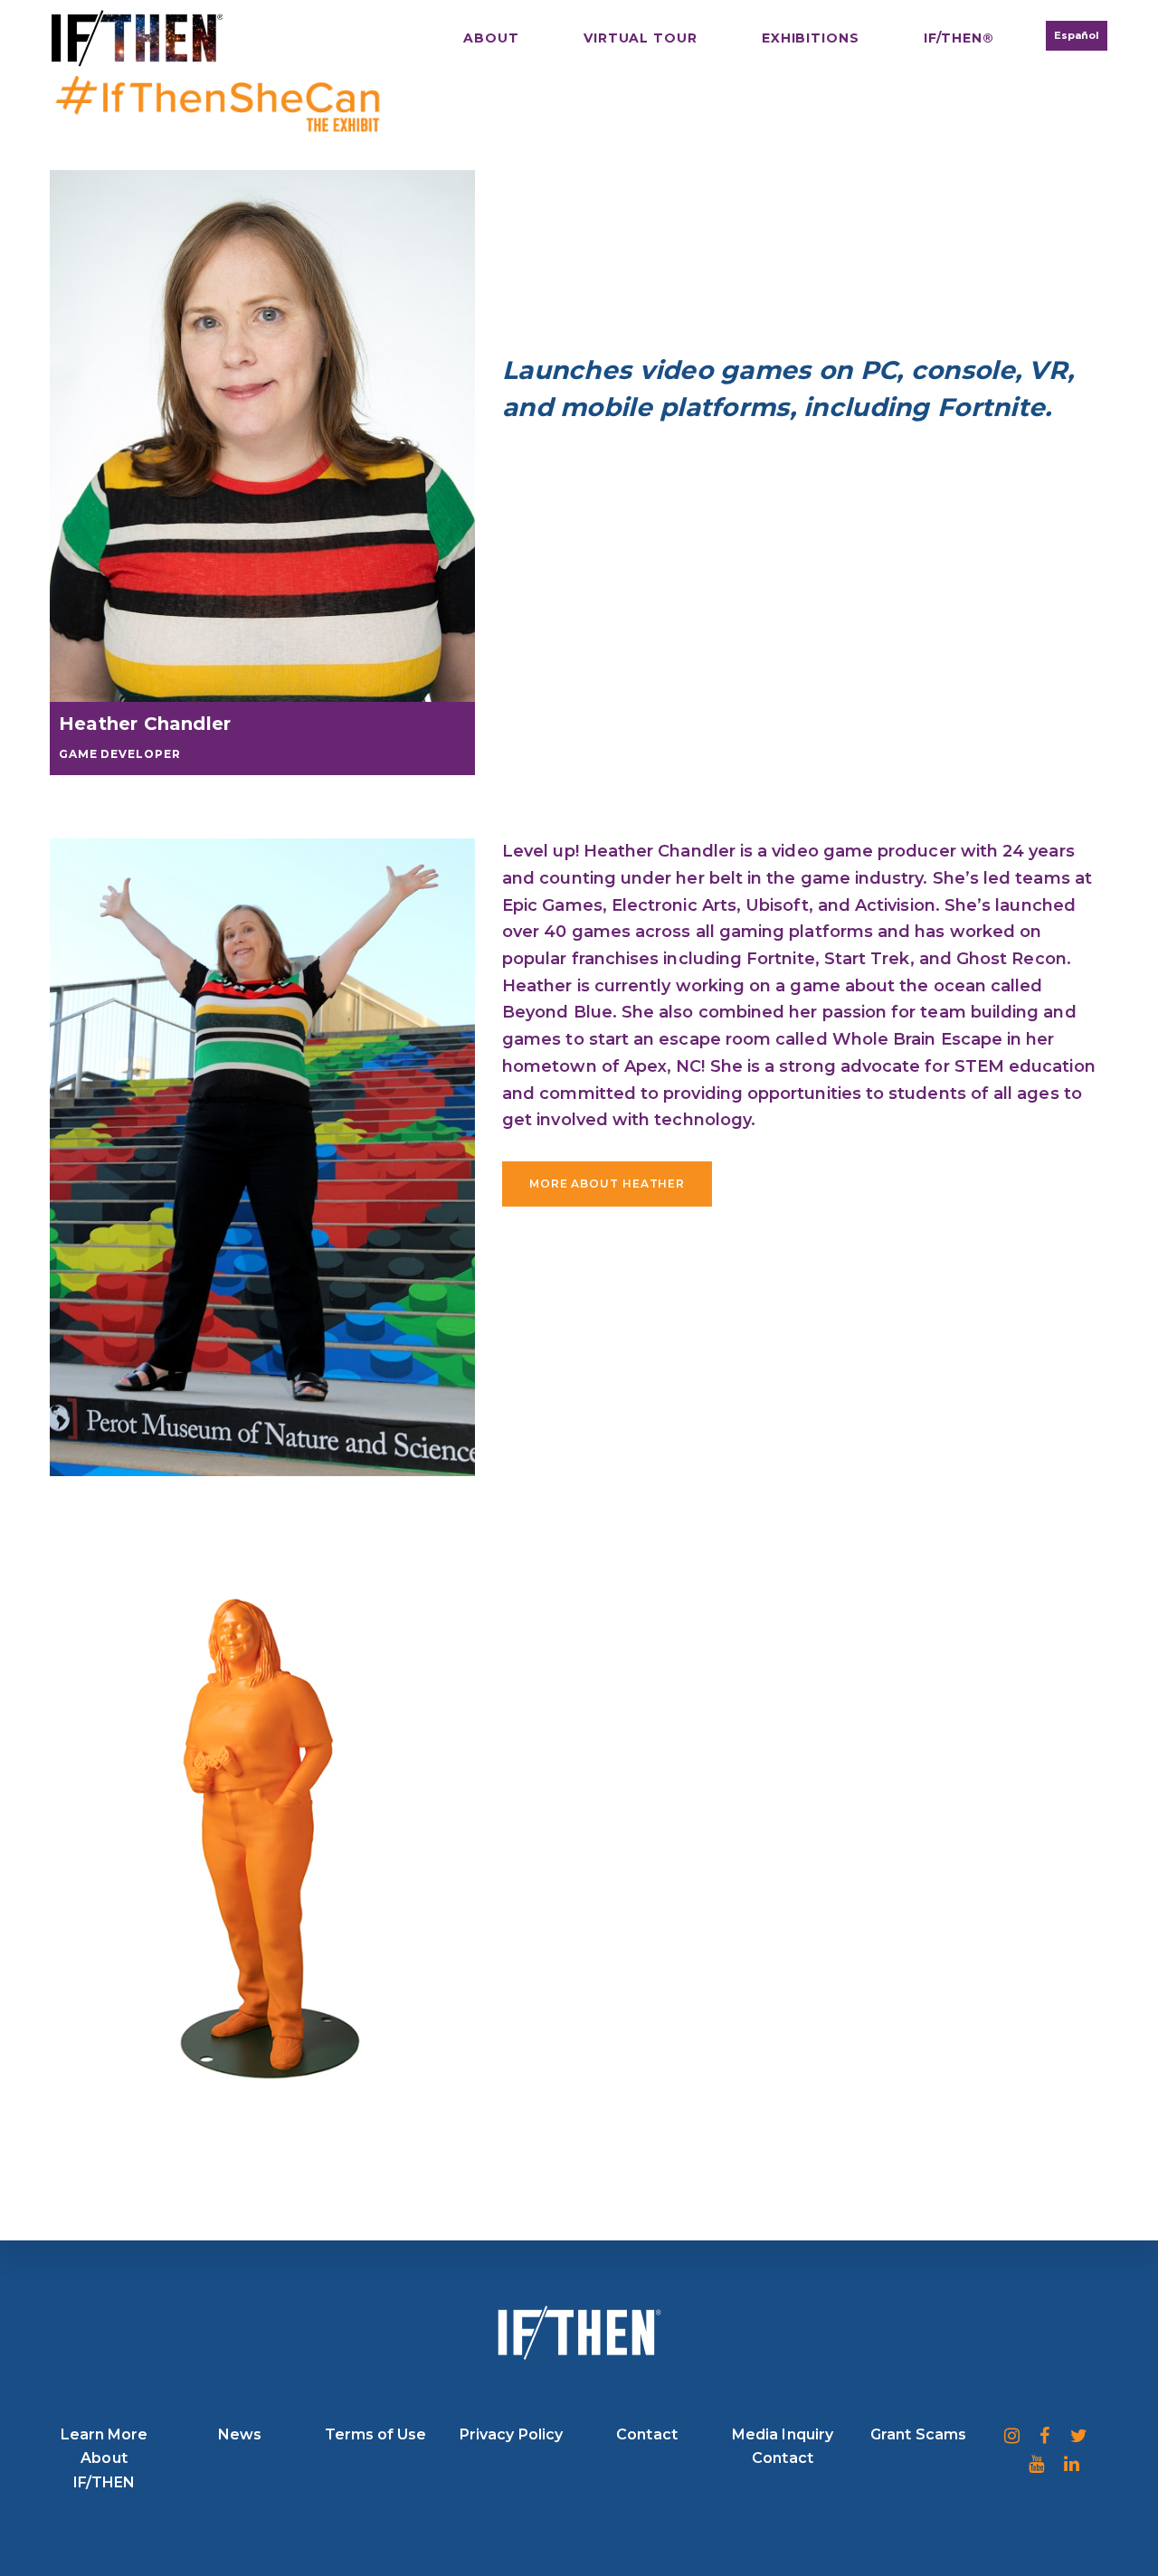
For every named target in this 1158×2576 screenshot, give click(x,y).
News (240, 2434)
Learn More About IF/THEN (104, 2458)
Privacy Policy (511, 2434)
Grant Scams (918, 2434)
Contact (647, 2434)
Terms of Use (376, 2434)
